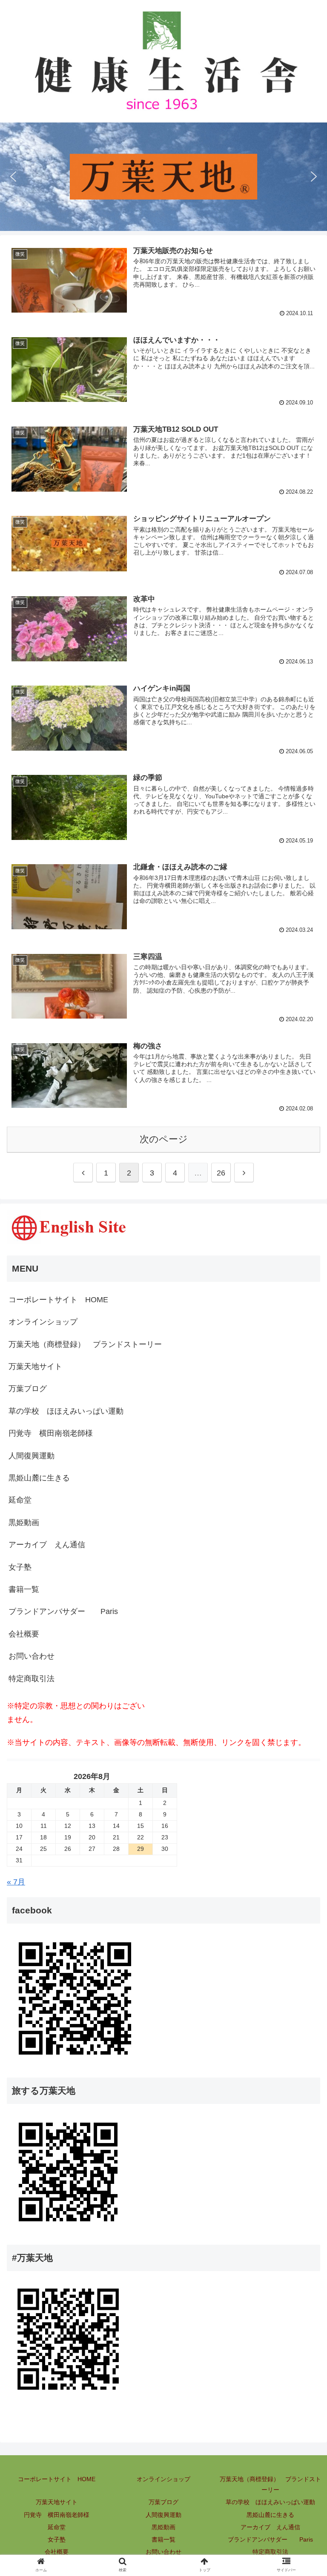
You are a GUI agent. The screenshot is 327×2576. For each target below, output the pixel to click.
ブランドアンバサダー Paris (63, 1611)
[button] (13, 176)
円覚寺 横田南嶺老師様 (57, 2515)
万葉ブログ (28, 1389)
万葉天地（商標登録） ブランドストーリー (85, 1344)
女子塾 (20, 1567)
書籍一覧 (24, 1589)
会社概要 (24, 1634)
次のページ (164, 1139)
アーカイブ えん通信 (47, 1545)
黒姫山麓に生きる (39, 1478)
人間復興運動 (32, 1456)
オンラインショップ (43, 1322)
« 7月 (16, 1882)
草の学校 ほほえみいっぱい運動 (270, 2502)
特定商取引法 (32, 1679)
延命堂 (20, 1500)
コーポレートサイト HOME (58, 1300)
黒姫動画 (24, 1523)
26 (221, 1173)
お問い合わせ (32, 1656)
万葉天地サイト (35, 1366)
